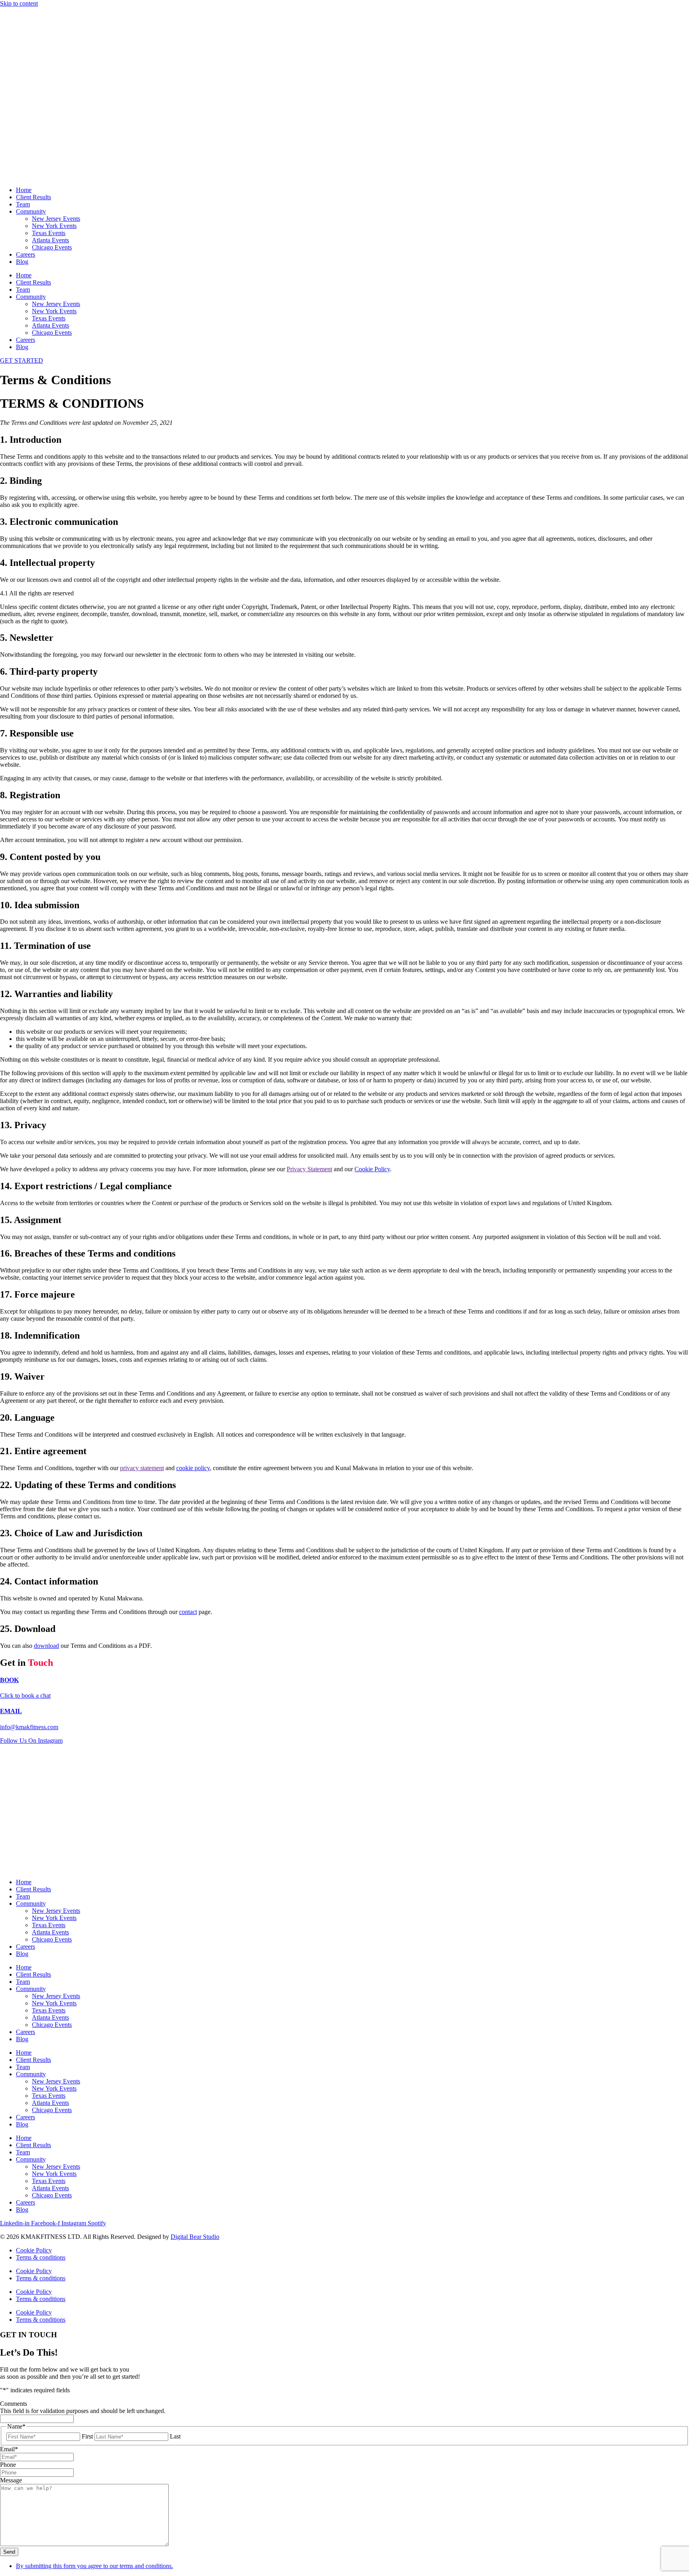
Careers (26, 254)
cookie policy (193, 1468)
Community (31, 211)
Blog (22, 262)
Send (9, 2552)
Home (24, 190)
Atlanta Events (50, 240)
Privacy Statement (309, 1169)
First (87, 2436)
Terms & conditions (41, 2257)
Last (175, 2436)
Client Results (33, 197)
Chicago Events (52, 247)
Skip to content (19, 3)
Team (23, 204)
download (46, 1646)
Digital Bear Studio (195, 2237)
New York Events (54, 226)
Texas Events (49, 233)
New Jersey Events (56, 219)
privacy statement (142, 1468)
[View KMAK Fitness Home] (344, 94)
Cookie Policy (372, 1169)
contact (188, 1612)
